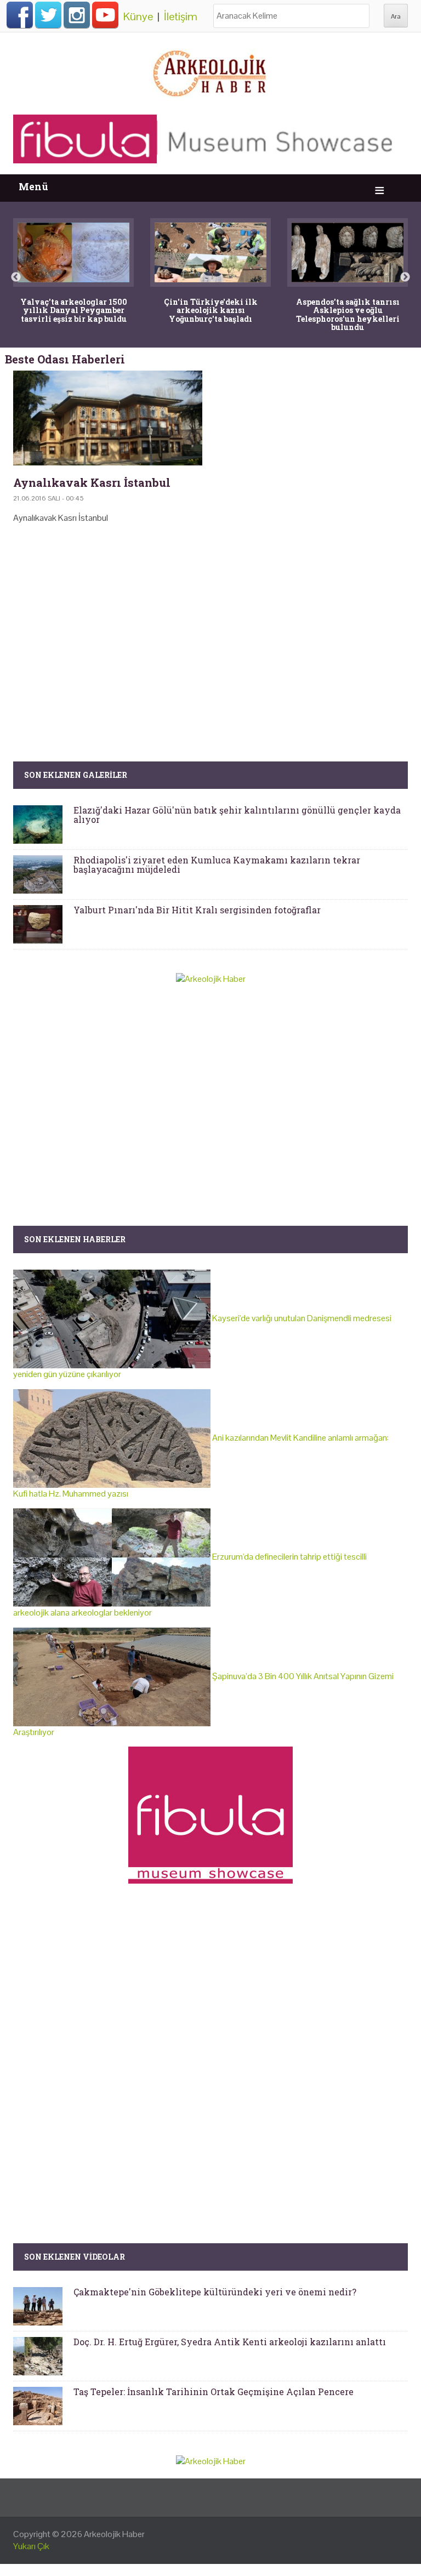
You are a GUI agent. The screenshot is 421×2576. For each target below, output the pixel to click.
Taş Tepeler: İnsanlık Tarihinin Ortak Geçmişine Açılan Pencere (214, 2392)
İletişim (181, 16)
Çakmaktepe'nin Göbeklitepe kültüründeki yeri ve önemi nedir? (215, 2292)
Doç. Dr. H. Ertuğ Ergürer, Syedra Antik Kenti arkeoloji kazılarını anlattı (230, 2342)
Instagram (77, 15)
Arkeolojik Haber (114, 2534)
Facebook (20, 15)
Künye (138, 16)
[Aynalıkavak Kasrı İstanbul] (108, 418)
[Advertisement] (210, 626)
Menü (33, 187)
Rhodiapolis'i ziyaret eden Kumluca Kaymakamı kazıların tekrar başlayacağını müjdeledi (217, 865)
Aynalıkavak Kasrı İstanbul (92, 482)
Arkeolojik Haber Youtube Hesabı (105, 15)
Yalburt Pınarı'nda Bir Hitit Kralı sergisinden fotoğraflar (197, 910)
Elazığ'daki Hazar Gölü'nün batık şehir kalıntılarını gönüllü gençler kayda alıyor (237, 815)
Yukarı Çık (31, 2546)
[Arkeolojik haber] (210, 71)
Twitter (48, 15)
